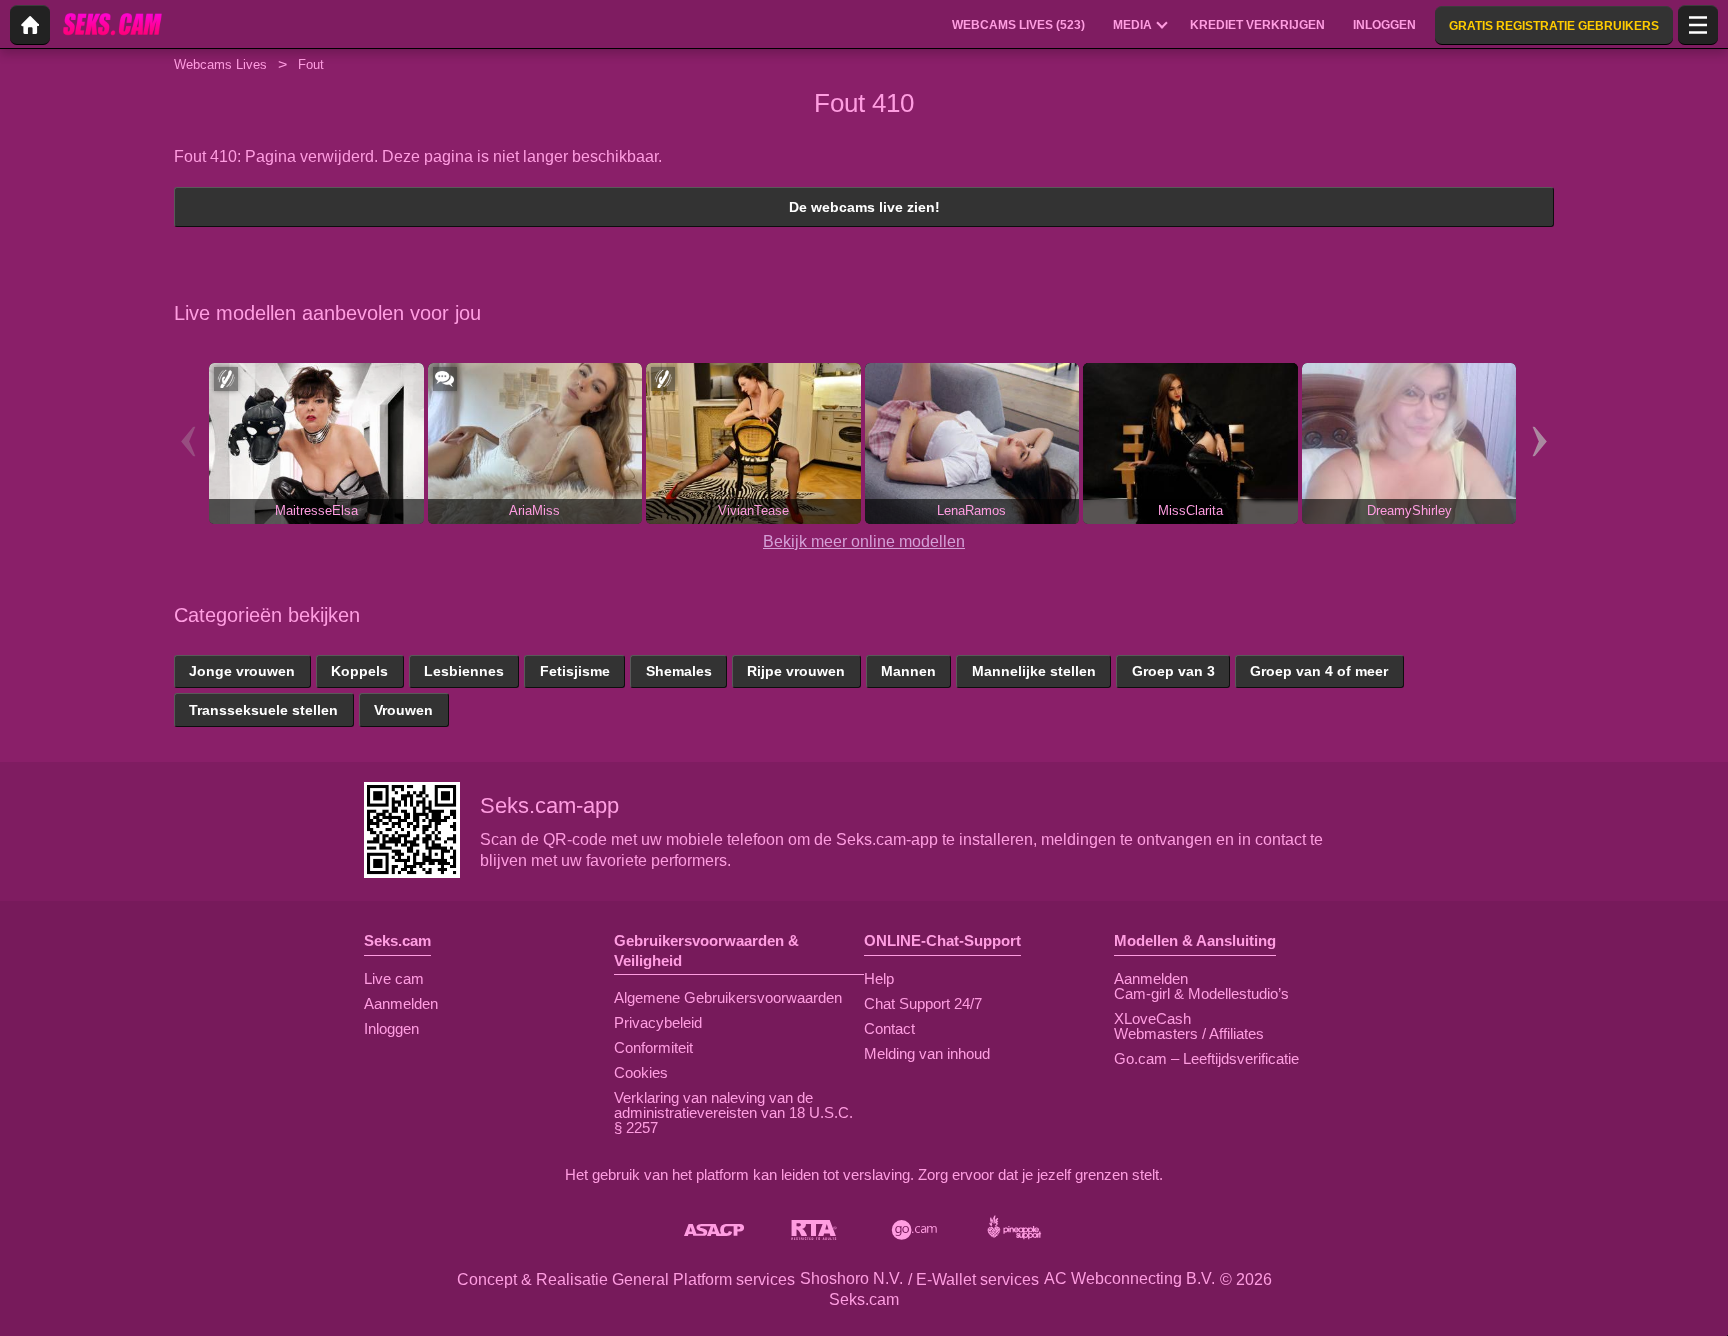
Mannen (908, 671)
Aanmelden (401, 1003)
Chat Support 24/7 (923, 1003)
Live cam (394, 978)
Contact (889, 1028)
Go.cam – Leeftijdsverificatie (1206, 1058)
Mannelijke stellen (1034, 671)
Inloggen (391, 1028)
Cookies (641, 1072)
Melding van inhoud (927, 1053)
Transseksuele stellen (263, 710)
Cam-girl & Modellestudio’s (1201, 993)
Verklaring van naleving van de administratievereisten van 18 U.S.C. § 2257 (733, 1112)
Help (879, 978)
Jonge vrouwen (242, 671)
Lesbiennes (464, 671)
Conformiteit (653, 1047)
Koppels (359, 671)
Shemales (679, 671)
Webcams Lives (220, 64)
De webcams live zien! (864, 207)
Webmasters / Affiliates (1189, 1033)
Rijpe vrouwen (796, 671)
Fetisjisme (575, 671)
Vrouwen (403, 710)
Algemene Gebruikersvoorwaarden (728, 997)
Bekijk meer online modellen (864, 541)
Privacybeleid (658, 1022)
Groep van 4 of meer (1319, 671)
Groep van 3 (1173, 671)
